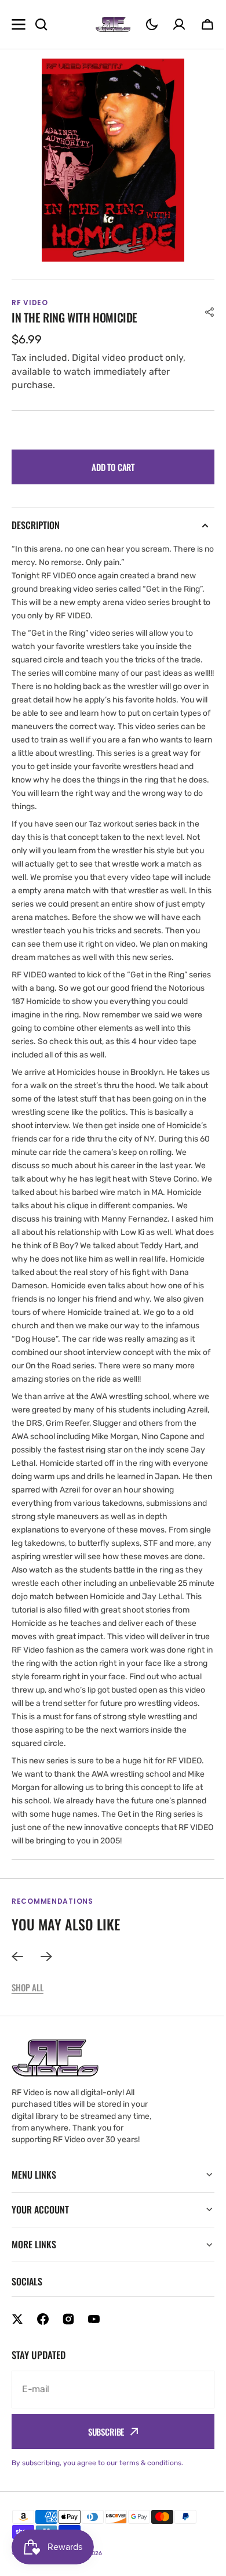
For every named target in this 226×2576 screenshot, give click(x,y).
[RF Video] (113, 24)
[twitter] (17, 2359)
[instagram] (68, 2359)
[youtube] (94, 2359)
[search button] (41, 24)
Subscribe (102, 2472)
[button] (152, 24)
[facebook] (43, 2359)
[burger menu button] (19, 24)
